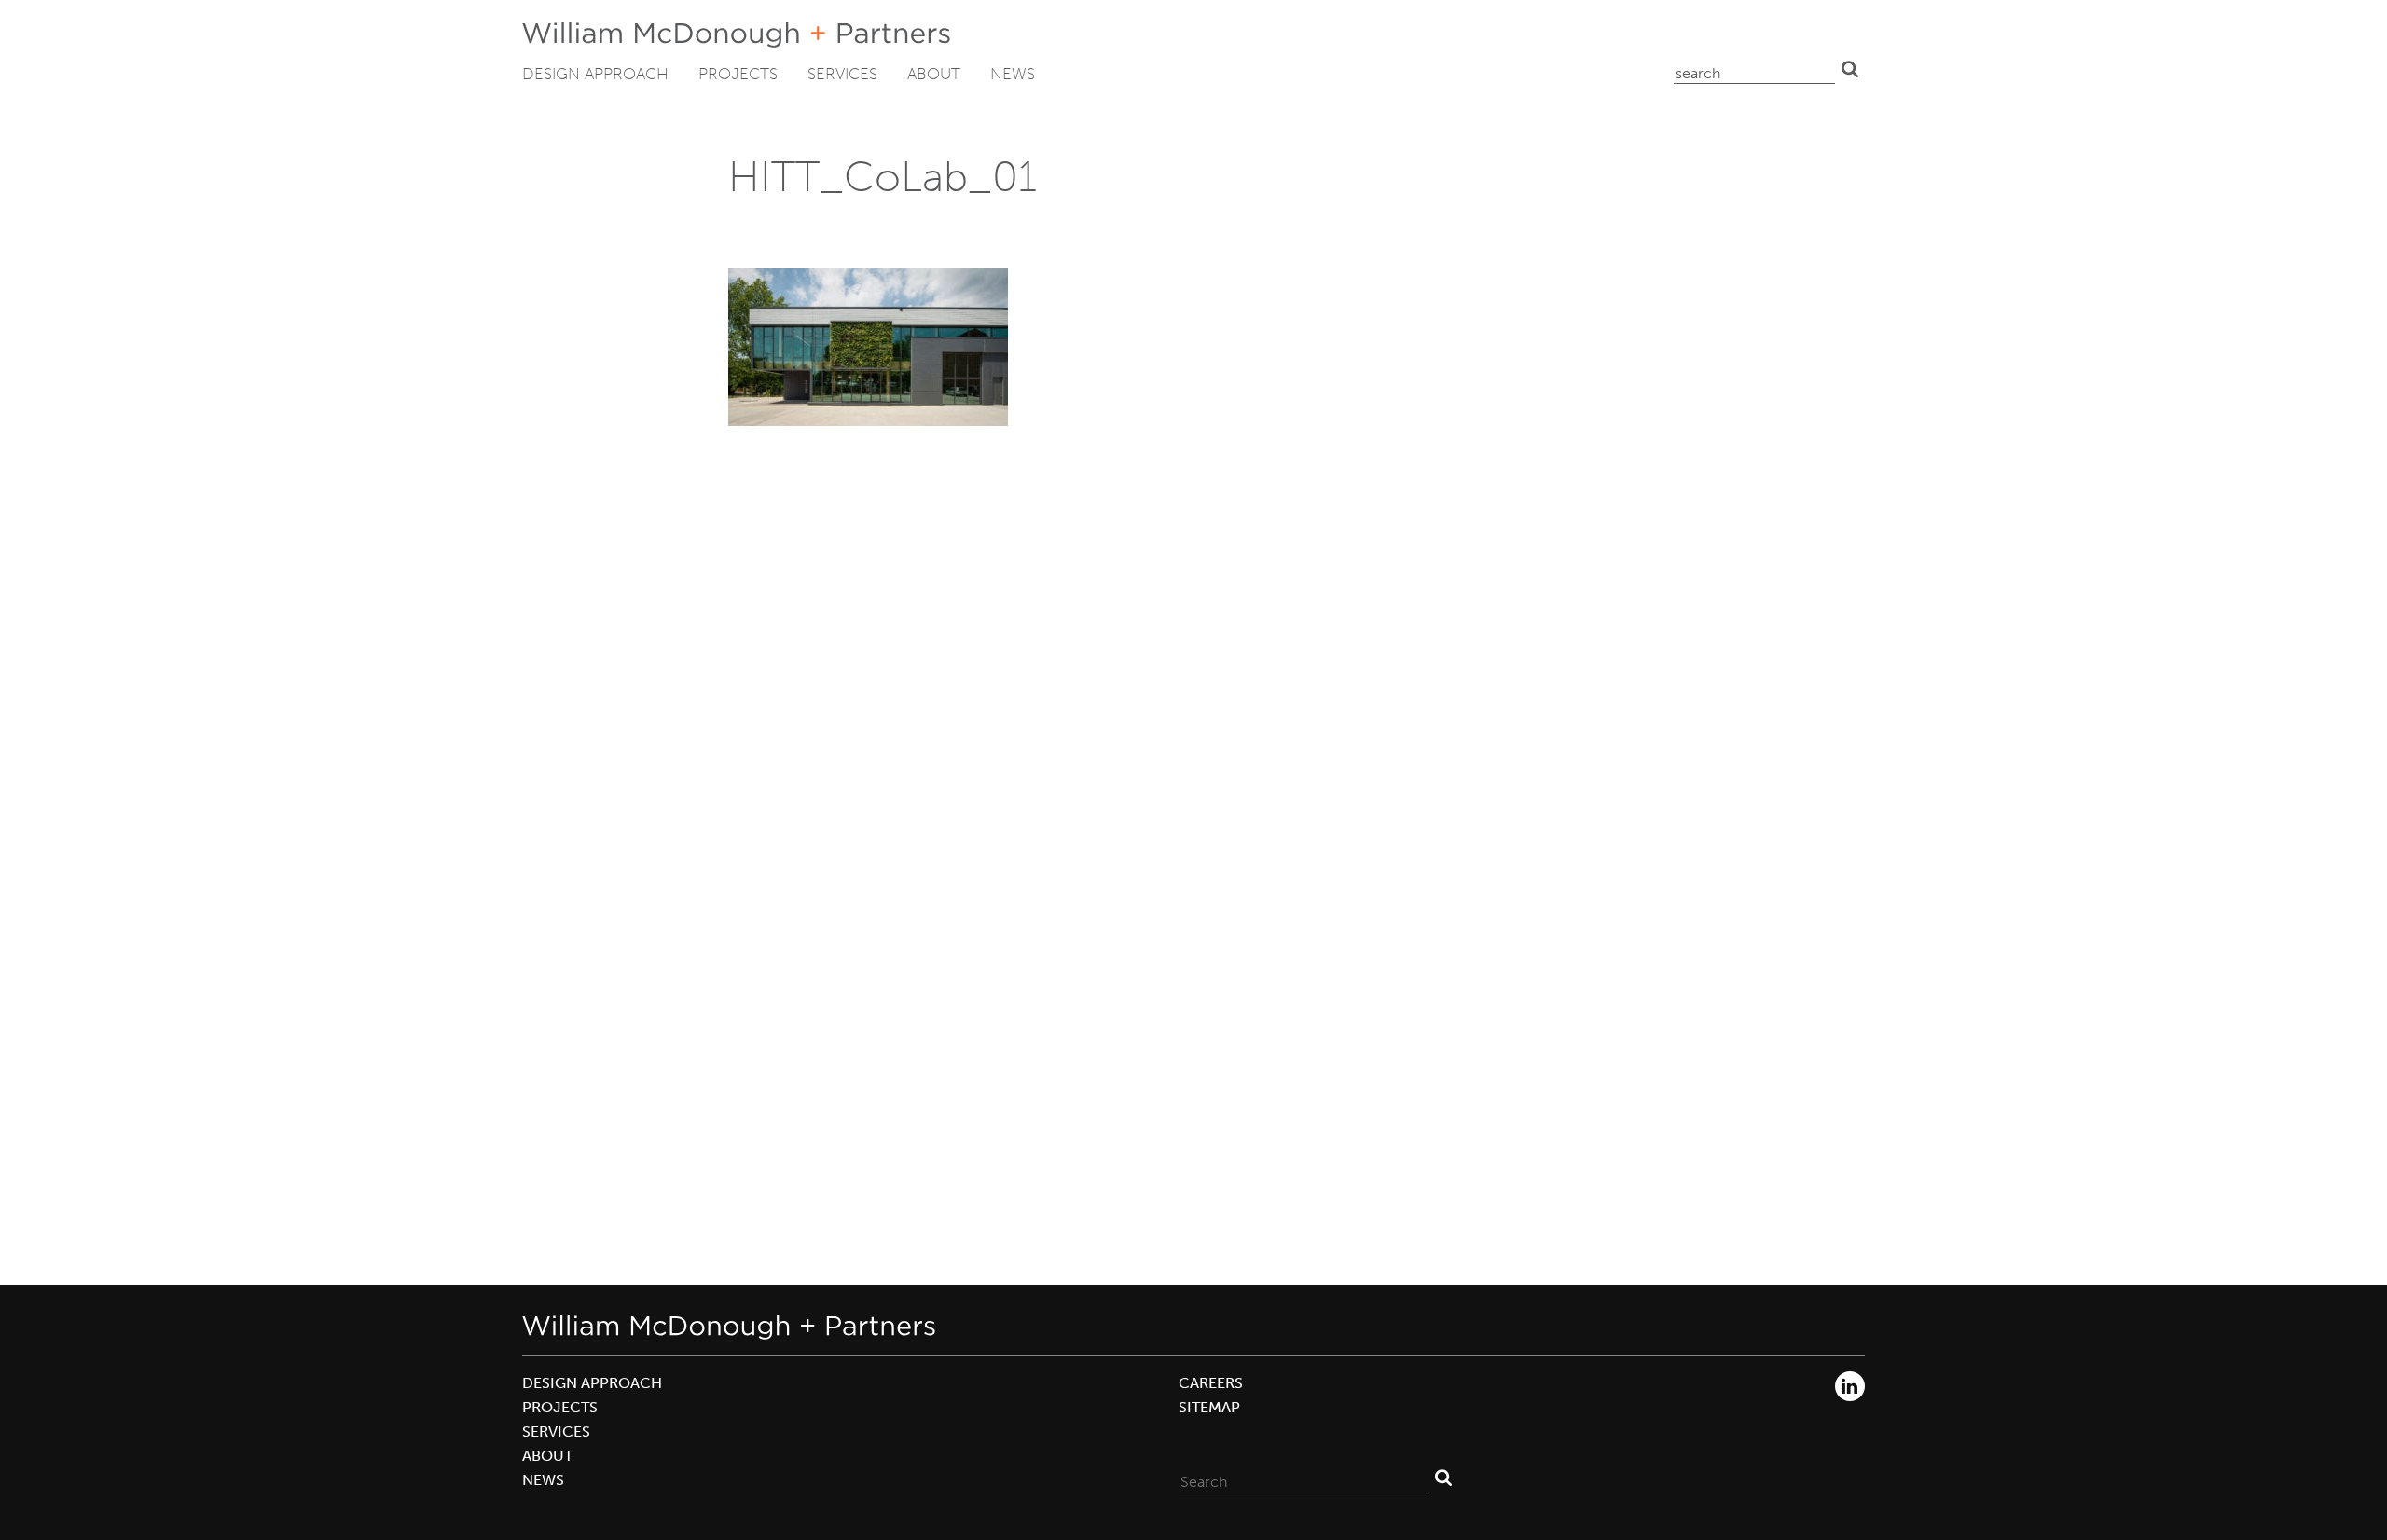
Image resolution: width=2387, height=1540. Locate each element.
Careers (1211, 1383)
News (1013, 74)
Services (842, 74)
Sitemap (1209, 1407)
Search (1850, 69)
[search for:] (1754, 69)
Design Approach (595, 74)
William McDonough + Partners (736, 35)
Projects (738, 74)
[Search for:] (1304, 1478)
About (934, 74)
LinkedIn (1850, 1386)
